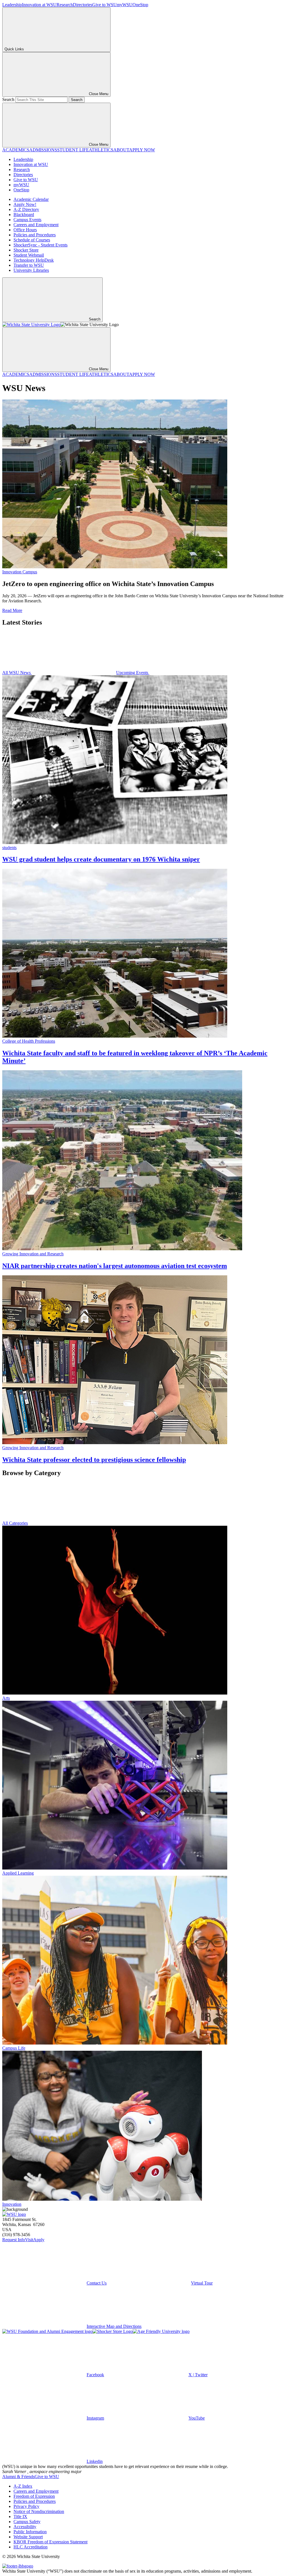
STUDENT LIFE (73, 150)
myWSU (125, 5)
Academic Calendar (31, 199)
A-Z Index (23, 2486)
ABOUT (121, 150)
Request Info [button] (14, 2240)
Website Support (28, 2537)
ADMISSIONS (43, 150)
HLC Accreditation (31, 2547)
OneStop (140, 5)
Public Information (30, 2532)
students (9, 848)
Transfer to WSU (29, 265)
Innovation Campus (20, 572)
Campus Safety (27, 2522)
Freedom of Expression (34, 2496)
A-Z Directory (26, 209)
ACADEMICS (16, 150)
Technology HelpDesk (34, 260)
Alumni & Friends (18, 2477)
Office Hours (25, 230)
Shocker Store (26, 250)
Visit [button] (29, 2240)
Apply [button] (39, 2240)
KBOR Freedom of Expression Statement (50, 2542)
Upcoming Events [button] (133, 673)
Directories (83, 5)
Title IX (20, 2516)
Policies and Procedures (35, 235)
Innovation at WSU (39, 5)
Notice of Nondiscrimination (39, 2511)
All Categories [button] (15, 1523)
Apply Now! (25, 204)
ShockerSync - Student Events (40, 245)
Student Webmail (29, 255)
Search (8, 99)
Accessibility (25, 2527)
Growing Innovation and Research (33, 1254)
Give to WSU (104, 5)
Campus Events (27, 220)
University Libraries (31, 270)
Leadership (12, 5)
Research (65, 5)
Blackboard (24, 215)
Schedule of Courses (32, 240)
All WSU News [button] (17, 673)
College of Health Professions (29, 1041)
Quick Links (14, 49)
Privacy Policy (26, 2506)
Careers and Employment (36, 225)
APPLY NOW (142, 150)
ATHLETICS (101, 150)
